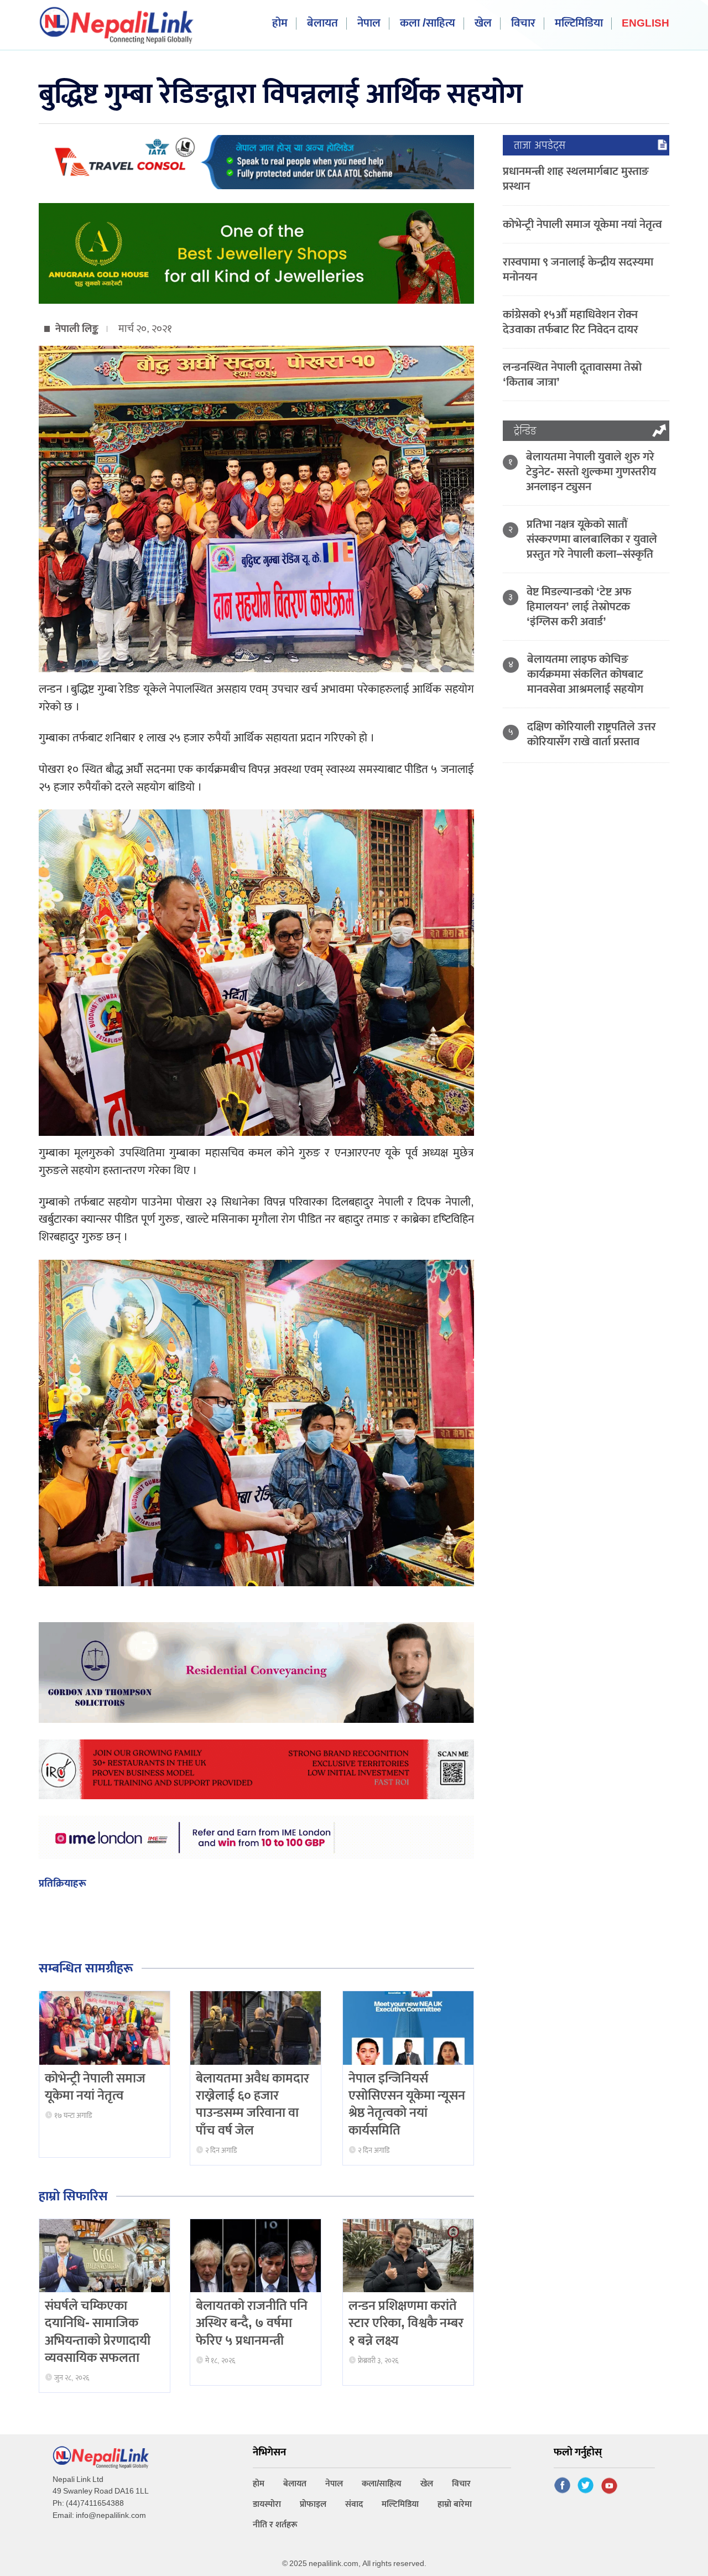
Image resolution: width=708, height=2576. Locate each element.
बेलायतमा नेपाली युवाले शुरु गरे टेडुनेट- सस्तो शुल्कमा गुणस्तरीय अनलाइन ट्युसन (591, 472)
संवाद (354, 2504)
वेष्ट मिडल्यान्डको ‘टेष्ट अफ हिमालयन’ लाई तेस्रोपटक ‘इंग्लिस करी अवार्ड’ (579, 607)
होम (280, 24)
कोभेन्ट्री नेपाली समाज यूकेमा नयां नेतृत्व (95, 2087)
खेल (483, 24)
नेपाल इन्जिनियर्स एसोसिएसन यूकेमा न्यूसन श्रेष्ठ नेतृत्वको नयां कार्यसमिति (407, 2105)
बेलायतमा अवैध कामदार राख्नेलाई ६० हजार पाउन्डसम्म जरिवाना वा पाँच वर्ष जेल (253, 2105)
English (645, 24)
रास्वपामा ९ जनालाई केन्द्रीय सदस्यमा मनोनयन (578, 269)
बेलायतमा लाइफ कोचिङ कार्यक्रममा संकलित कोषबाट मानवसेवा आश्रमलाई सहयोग (585, 674)
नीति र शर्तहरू (275, 2525)
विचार (523, 24)
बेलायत (322, 24)
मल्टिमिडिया (579, 24)
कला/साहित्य (382, 2484)
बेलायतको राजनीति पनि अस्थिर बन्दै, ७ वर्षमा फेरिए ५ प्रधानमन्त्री (252, 2323)
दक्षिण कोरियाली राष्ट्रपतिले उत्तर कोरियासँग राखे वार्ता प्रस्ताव (592, 734)
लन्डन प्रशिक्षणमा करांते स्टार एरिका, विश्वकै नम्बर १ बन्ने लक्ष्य (406, 2323)
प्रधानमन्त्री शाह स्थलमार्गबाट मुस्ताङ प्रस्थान (576, 179)
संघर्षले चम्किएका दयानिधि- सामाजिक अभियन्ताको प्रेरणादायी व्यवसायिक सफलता (98, 2332)
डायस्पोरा (267, 2504)
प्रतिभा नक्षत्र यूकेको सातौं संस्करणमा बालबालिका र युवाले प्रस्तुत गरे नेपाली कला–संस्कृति (592, 539)
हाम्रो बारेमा (455, 2504)
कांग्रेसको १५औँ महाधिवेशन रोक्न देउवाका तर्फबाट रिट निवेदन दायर (571, 322)
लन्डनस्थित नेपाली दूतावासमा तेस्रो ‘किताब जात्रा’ (572, 375)
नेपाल (369, 24)
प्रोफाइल (313, 2504)
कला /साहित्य (428, 24)
